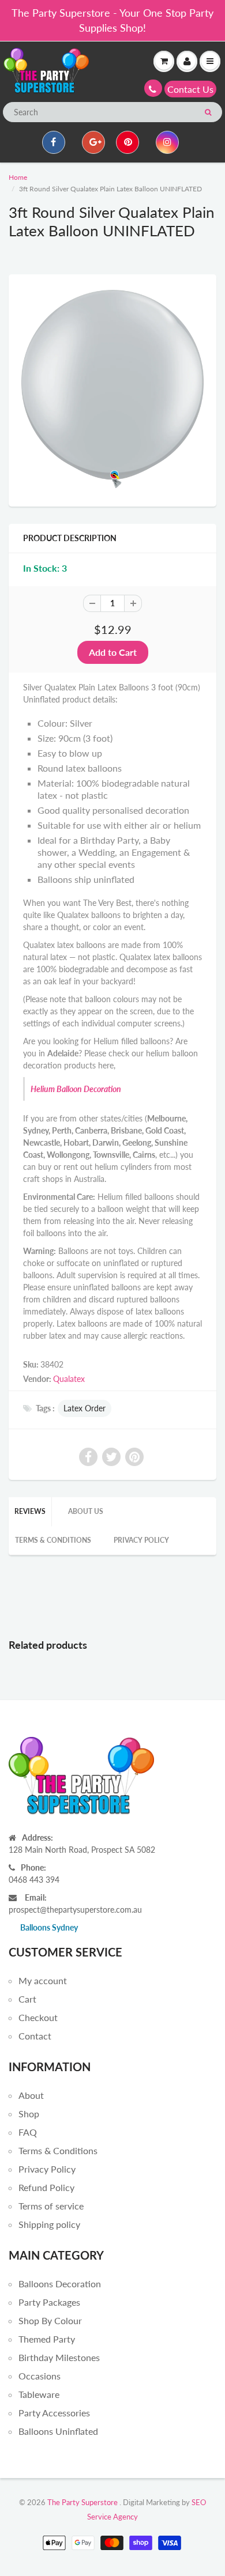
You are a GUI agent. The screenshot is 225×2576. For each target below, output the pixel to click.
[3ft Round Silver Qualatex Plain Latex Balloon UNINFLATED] (112, 389)
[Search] (208, 112)
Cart (27, 1999)
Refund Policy (46, 2187)
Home (18, 177)
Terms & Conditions (53, 1540)
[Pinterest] (127, 142)
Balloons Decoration (60, 2284)
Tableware (39, 2394)
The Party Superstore (82, 2502)
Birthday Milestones (59, 2357)
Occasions (40, 2376)
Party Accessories (54, 2413)
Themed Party (47, 2339)
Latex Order (85, 1408)
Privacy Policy (141, 1540)
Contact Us (190, 89)
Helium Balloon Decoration (76, 1089)
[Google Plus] (93, 142)
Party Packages (49, 2302)
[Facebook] (54, 142)
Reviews (30, 1511)
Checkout (38, 2017)
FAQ (28, 2132)
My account (43, 1980)
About (31, 2095)
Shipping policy (49, 2224)
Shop (29, 2114)
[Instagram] (167, 142)
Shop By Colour (50, 2320)
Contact (35, 2036)
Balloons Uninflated (58, 2431)
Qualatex (69, 1379)
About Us (86, 1511)
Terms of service (51, 2206)
